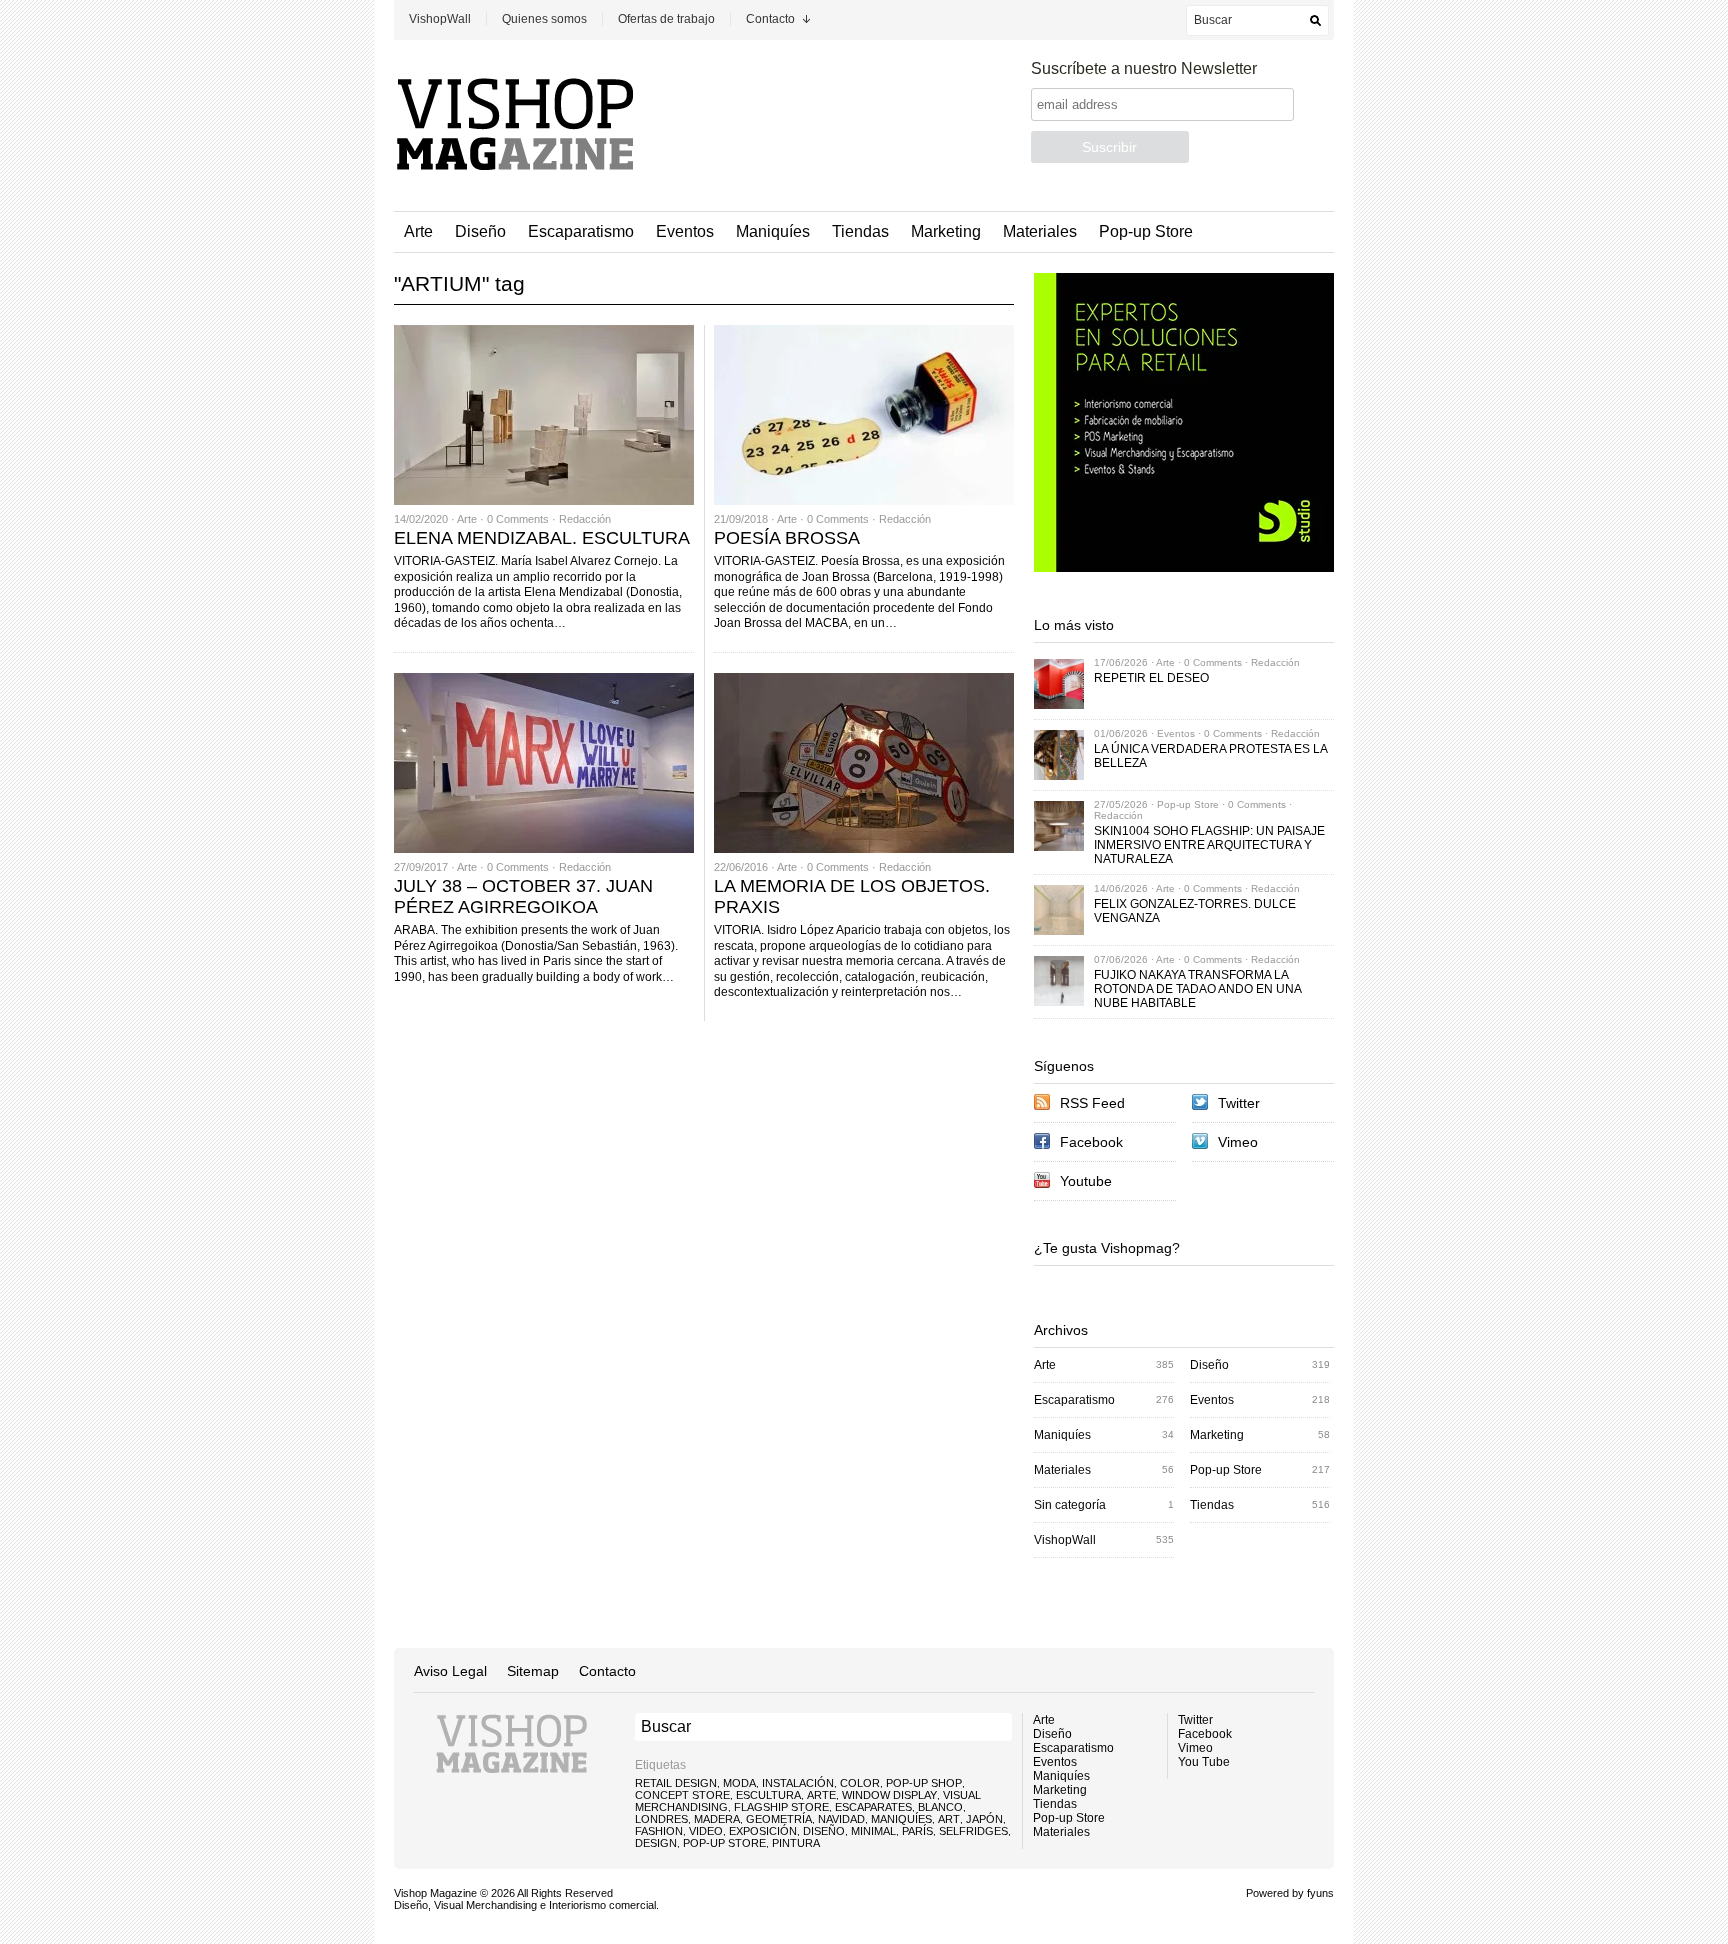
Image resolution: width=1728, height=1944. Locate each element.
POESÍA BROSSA (787, 538)
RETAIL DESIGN (676, 1783)
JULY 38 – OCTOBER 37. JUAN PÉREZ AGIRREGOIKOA (523, 896)
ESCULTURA (768, 1795)
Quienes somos (544, 19)
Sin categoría (1070, 1505)
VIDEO (706, 1831)
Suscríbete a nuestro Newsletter (1144, 68)
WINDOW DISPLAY (889, 1795)
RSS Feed (1092, 1103)
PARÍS (917, 1831)
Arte (418, 231)
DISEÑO (824, 1831)
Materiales (1040, 231)
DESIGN (656, 1843)
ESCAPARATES (873, 1807)
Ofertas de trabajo (666, 19)
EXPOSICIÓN (763, 1831)
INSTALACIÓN (798, 1783)
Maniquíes (773, 231)
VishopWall (440, 19)
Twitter (1239, 1103)
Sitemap (533, 1671)
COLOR (860, 1783)
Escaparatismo (581, 231)
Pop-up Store (1146, 231)
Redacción (585, 519)
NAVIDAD (841, 1819)
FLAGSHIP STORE (781, 1807)
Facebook (1091, 1142)
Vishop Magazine (435, 1893)
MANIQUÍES (901, 1819)
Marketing (946, 231)
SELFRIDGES (973, 1831)
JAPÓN (984, 1819)
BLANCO (940, 1807)
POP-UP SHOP (924, 1783)
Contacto (770, 19)
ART (949, 1819)
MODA (739, 1783)
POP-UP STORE (724, 1843)
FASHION (659, 1831)
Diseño (480, 231)
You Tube (1204, 1762)
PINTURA (796, 1843)
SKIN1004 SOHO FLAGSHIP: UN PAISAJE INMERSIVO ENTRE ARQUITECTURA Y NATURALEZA (1209, 845)
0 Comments (518, 519)
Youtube (1086, 1181)
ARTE (821, 1795)
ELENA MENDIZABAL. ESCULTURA (542, 538)
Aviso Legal (450, 1671)
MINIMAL (873, 1831)
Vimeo (1238, 1142)
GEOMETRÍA (779, 1819)
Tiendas (860, 231)
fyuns (1320, 1893)
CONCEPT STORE (682, 1795)
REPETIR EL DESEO (1151, 678)
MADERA (717, 1819)
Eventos (685, 231)
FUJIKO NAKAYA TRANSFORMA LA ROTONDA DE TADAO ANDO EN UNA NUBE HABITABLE (1197, 989)
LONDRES (661, 1819)
